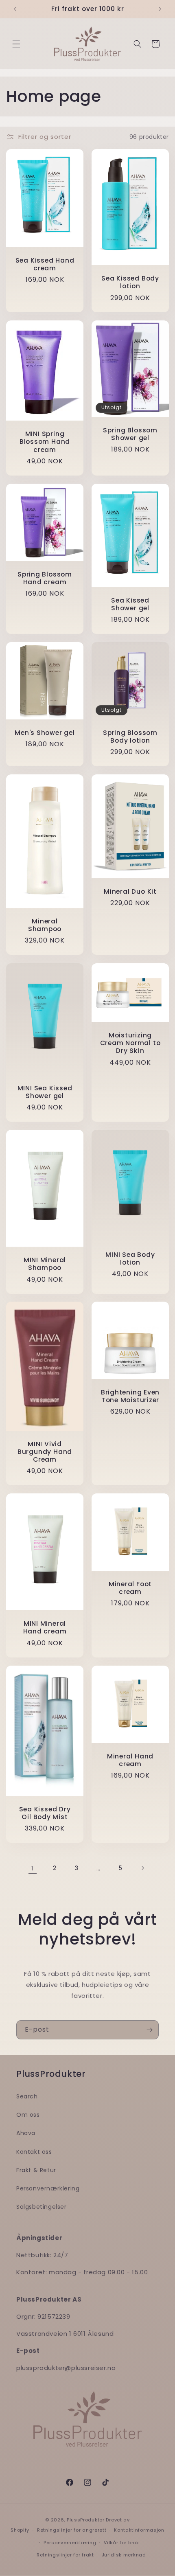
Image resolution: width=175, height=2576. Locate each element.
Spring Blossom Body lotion (130, 737)
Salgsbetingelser (42, 2207)
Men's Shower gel (45, 733)
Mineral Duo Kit (130, 891)
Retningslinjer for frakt (65, 2555)
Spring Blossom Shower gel (130, 434)
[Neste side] (142, 1868)
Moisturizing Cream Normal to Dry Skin (130, 1043)
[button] (16, 44)
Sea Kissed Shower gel (130, 604)
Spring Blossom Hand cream (45, 578)
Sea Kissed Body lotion (130, 283)
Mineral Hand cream (130, 1760)
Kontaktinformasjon (139, 2530)
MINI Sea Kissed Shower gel (45, 1092)
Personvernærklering (48, 2188)
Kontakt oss (34, 2152)
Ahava (26, 2133)
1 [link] (33, 1868)
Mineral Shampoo (45, 925)
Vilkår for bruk (121, 2543)
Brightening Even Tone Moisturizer (130, 1396)
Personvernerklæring (70, 2543)
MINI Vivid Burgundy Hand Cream (45, 1452)
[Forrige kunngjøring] (15, 9)
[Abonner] (149, 2030)
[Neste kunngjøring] (160, 9)
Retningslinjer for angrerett (72, 2530)
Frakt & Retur (36, 2170)
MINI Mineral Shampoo (45, 1264)
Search (27, 2096)
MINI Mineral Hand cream (45, 1628)
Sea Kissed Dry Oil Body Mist (45, 1813)
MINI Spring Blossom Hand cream (45, 442)
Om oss (28, 2115)
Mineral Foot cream (130, 1588)
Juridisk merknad (124, 2555)
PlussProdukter (86, 2520)
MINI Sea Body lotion (130, 1258)
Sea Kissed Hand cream (45, 264)
